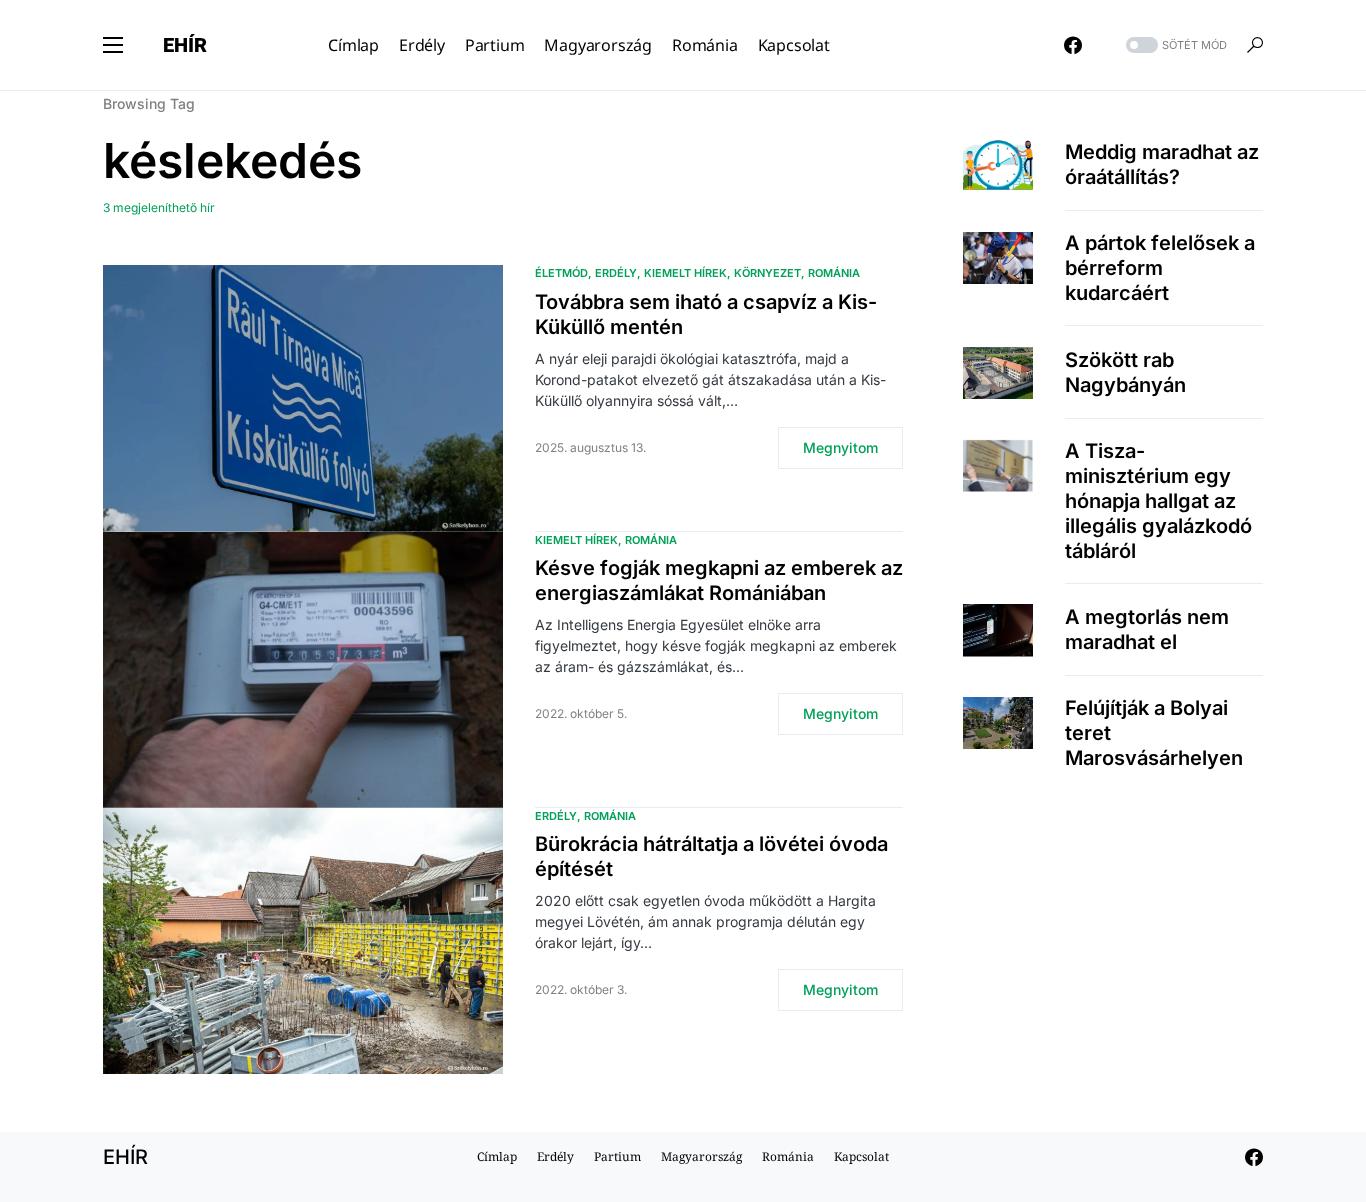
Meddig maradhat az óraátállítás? (1162, 164)
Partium (617, 1156)
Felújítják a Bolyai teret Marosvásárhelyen (1154, 734)
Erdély (616, 273)
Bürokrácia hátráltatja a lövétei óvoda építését (711, 856)
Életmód (561, 273)
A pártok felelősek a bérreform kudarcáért (1160, 269)
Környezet (767, 273)
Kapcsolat (861, 1156)
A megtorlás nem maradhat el (1147, 629)
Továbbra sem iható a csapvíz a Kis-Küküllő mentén (706, 314)
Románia (834, 273)
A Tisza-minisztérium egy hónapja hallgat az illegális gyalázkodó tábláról (1158, 501)
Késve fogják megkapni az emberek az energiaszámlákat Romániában (719, 580)
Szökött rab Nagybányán (1125, 372)
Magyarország (701, 1156)
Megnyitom (840, 447)
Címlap (497, 1156)
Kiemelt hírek (685, 273)
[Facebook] (1073, 45)
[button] (113, 45)
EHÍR (185, 45)
